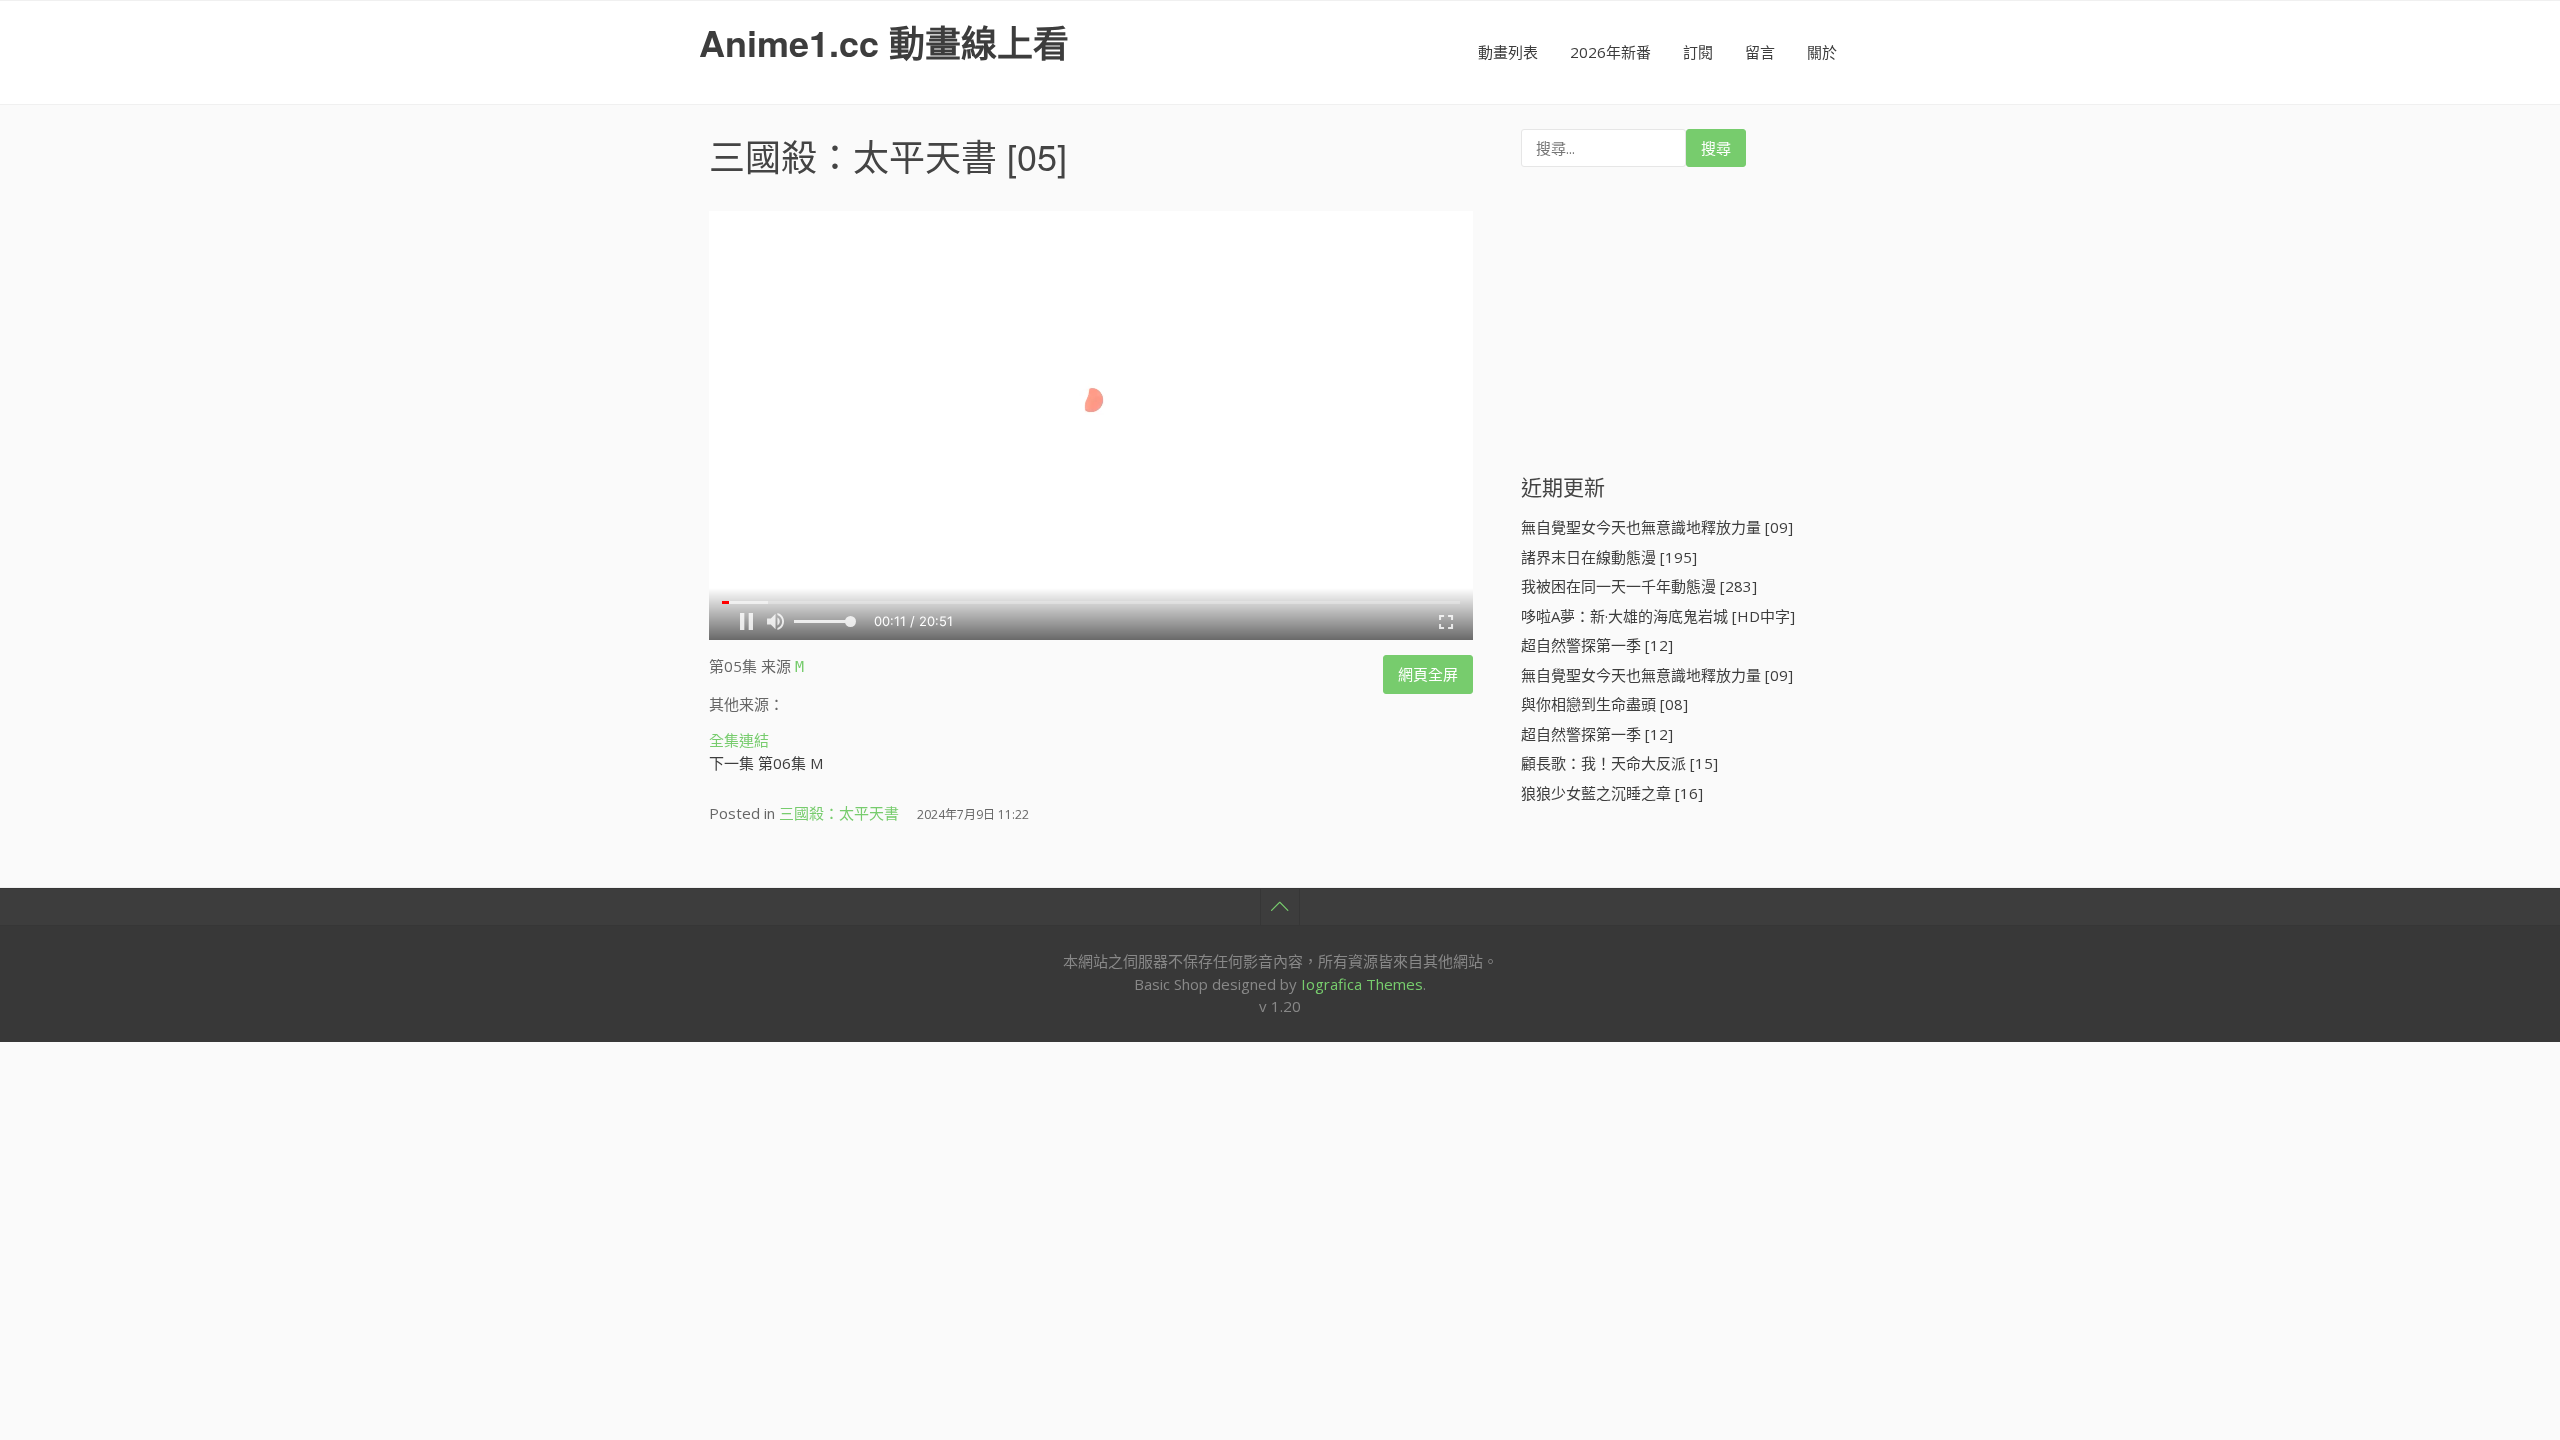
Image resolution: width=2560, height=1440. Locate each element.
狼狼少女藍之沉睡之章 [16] (1612, 793)
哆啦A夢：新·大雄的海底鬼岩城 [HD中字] (1658, 616)
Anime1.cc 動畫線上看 (884, 42)
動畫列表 (1508, 52)
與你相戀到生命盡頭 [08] (1604, 704)
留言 (1760, 52)
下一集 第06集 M (766, 763)
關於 (1822, 52)
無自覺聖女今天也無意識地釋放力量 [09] (1657, 527)
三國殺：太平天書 (853, 155)
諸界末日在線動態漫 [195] (1609, 557)
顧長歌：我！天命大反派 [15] (1619, 763)
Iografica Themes (1362, 984)
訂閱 (1698, 52)
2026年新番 (1610, 52)
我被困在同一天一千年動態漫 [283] (1639, 586)
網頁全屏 (1428, 674)
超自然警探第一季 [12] (1597, 645)
